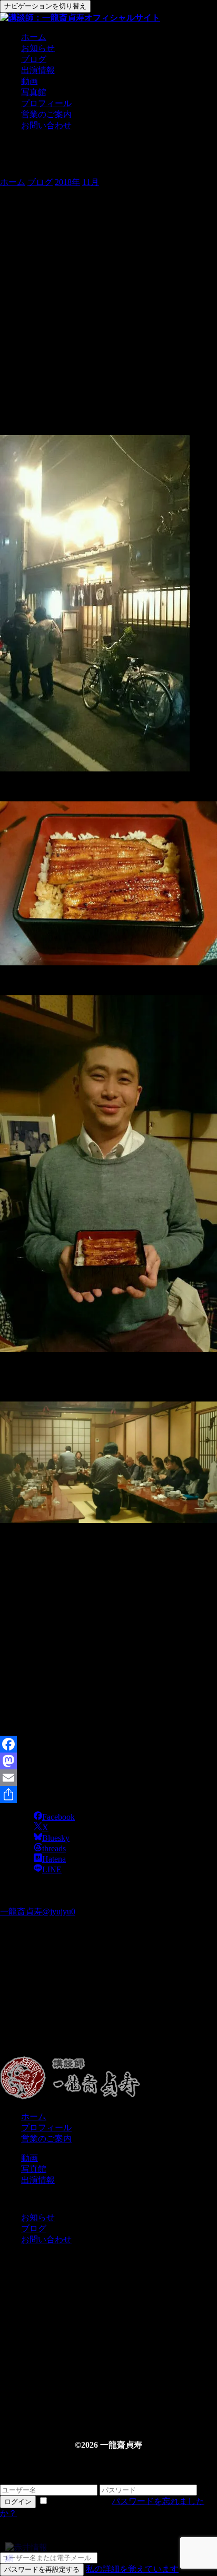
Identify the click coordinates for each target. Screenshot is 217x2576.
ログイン (18, 2502)
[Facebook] (108, 1744)
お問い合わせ (46, 125)
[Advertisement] (108, 2008)
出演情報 (38, 70)
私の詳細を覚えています (132, 2569)
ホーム (34, 37)
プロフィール (46, 103)
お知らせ (38, 48)
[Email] (108, 1778)
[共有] (108, 1795)
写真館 (34, 92)
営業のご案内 (46, 114)
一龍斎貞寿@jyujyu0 (38, 1912)
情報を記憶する (80, 2501)
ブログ (34, 59)
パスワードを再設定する (42, 2569)
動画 (29, 81)
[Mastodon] (108, 1761)
